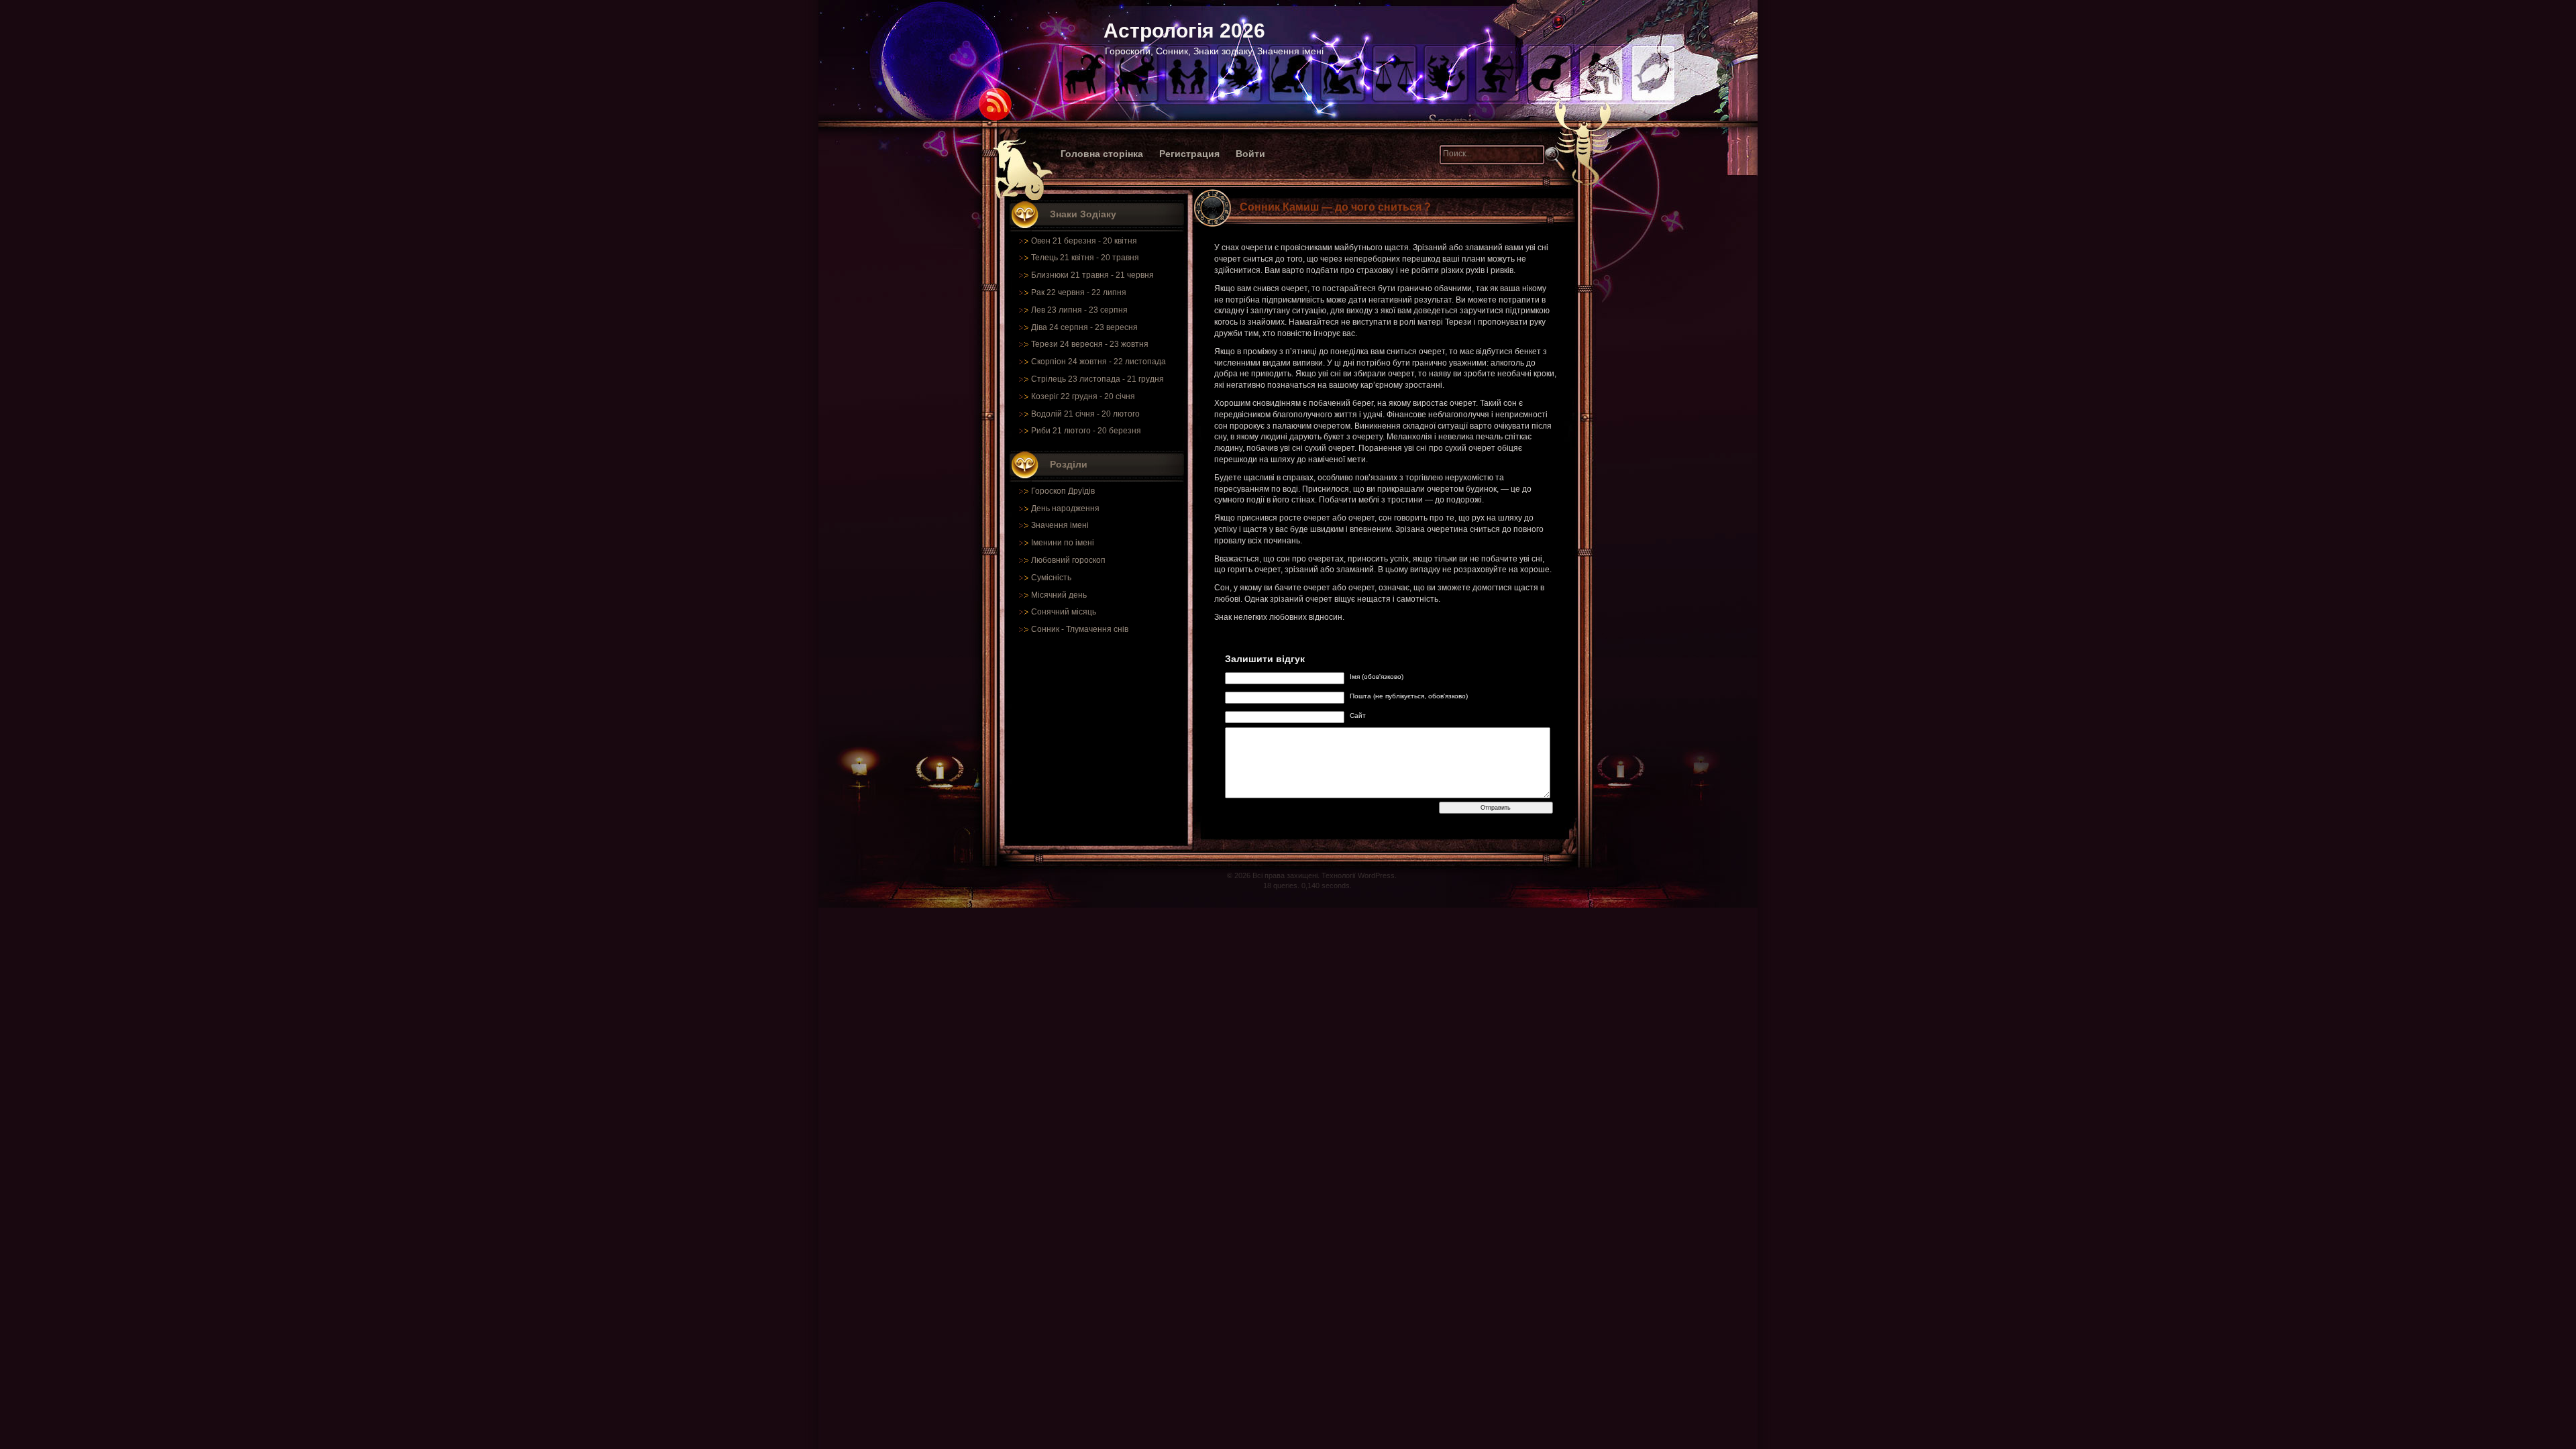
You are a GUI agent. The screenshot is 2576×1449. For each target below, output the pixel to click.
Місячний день (1059, 595)
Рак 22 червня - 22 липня (1079, 292)
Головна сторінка (1102, 154)
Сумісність (1051, 578)
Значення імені (1060, 525)
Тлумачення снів (1097, 629)
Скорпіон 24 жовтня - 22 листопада (1098, 362)
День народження (1065, 508)
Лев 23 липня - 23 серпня (1079, 310)
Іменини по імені (1063, 543)
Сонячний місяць (1064, 612)
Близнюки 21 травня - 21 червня (1092, 275)
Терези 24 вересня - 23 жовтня (1090, 344)
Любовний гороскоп (1068, 560)
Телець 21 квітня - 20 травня (1085, 258)
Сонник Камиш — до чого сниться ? (1335, 207)
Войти (1250, 154)
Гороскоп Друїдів (1063, 491)
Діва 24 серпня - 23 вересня (1084, 327)
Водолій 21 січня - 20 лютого (1085, 414)
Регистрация (1189, 154)
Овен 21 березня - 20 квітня (1084, 241)
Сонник (1045, 629)
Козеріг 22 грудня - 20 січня (1083, 396)
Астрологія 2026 (1184, 31)
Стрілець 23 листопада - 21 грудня (1097, 379)
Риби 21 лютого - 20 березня (1086, 431)
